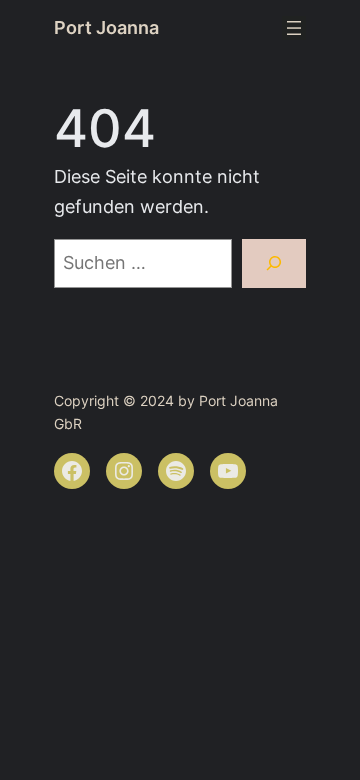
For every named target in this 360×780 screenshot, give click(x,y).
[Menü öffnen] (294, 28)
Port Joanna (106, 27)
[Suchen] (274, 264)
